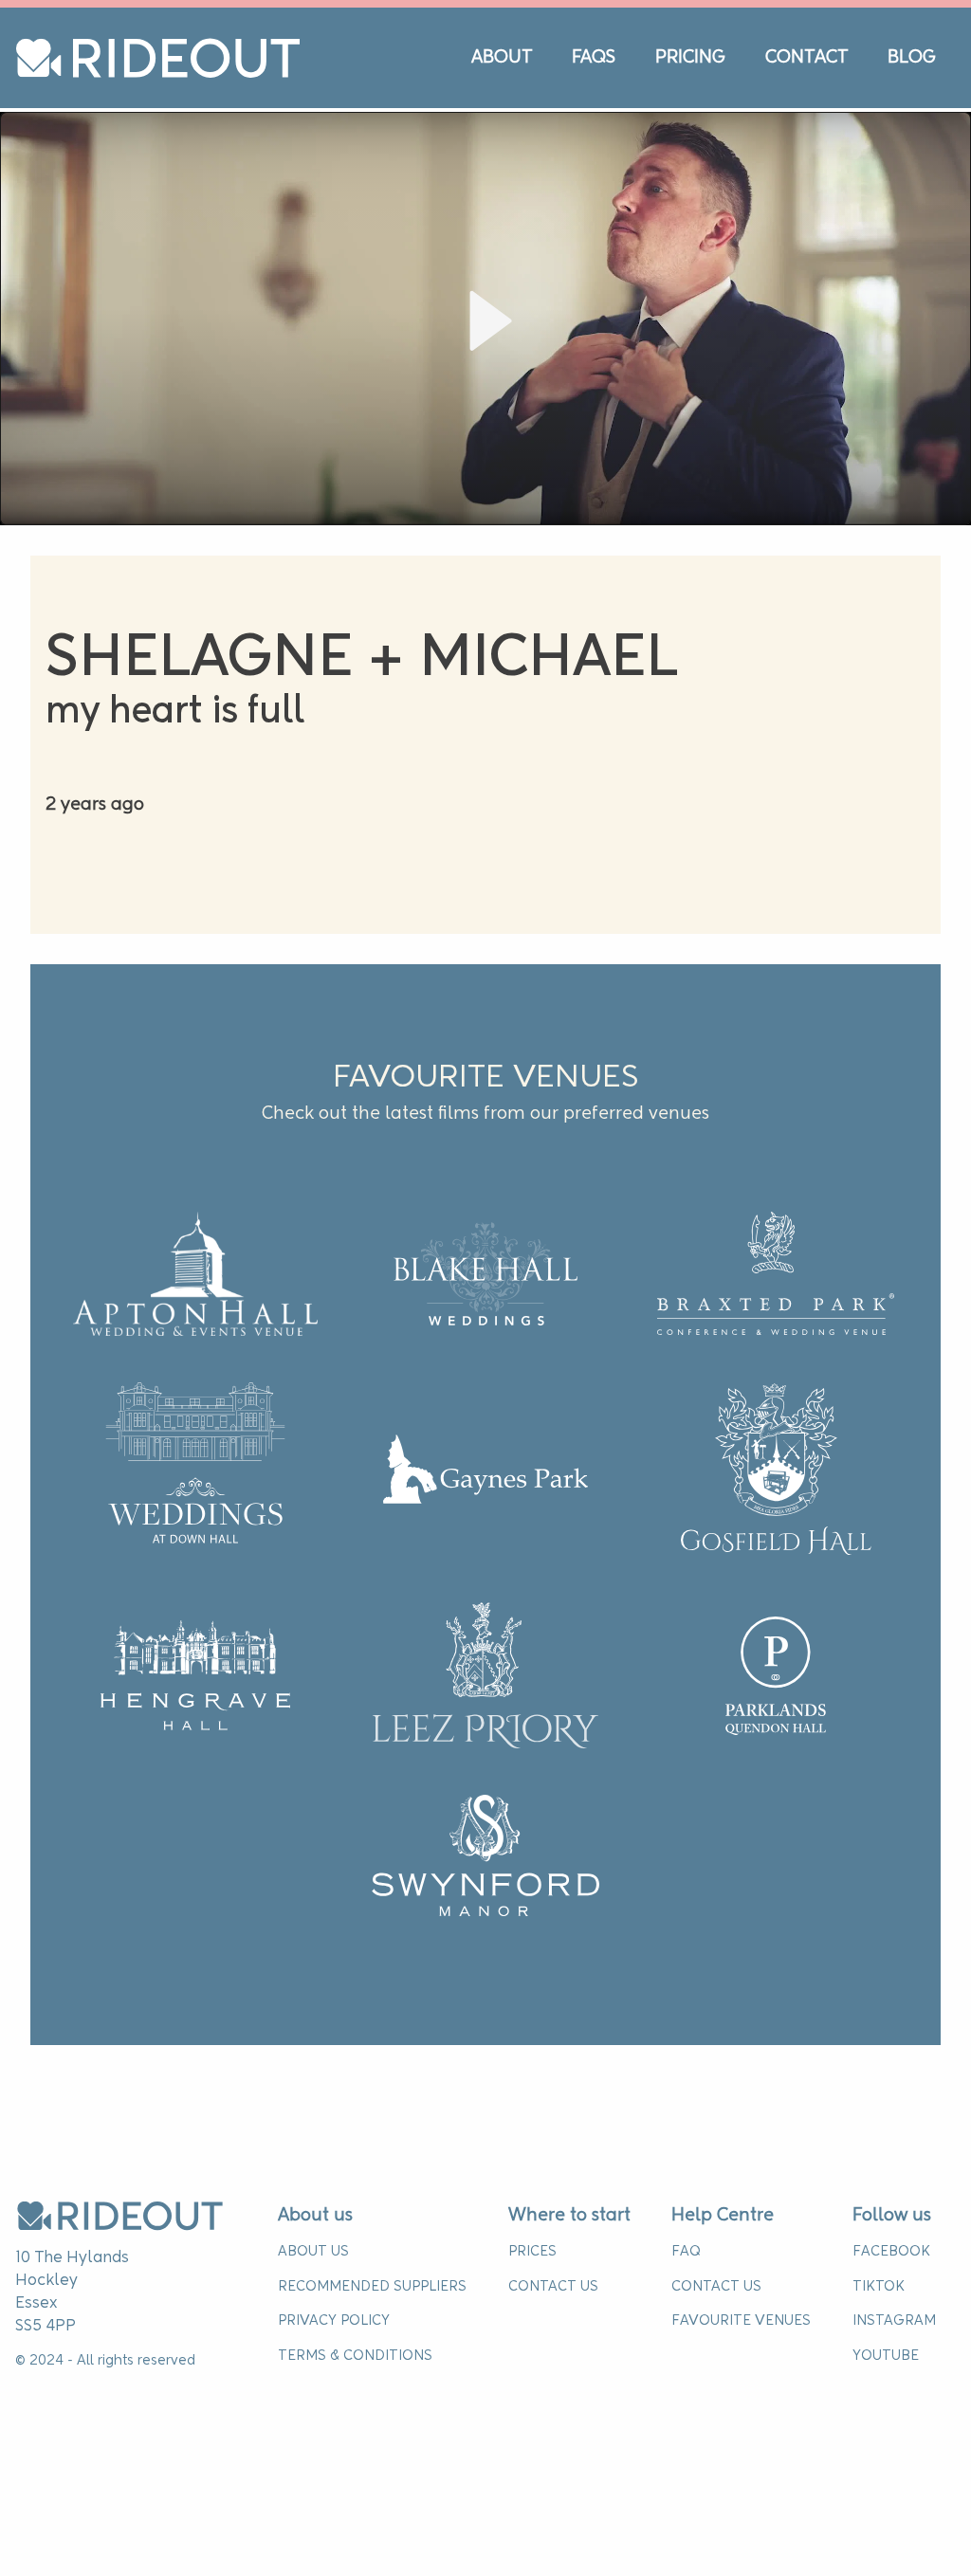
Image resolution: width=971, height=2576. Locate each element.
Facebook (891, 2252)
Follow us (892, 2216)
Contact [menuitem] (807, 58)
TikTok (879, 2287)
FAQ (686, 2252)
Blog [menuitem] (912, 58)
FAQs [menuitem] (594, 58)
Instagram (894, 2321)
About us (315, 2216)
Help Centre (723, 2216)
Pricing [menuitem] (690, 58)
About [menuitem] (502, 58)
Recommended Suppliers (372, 2287)
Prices (532, 2252)
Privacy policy (334, 2321)
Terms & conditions (355, 2356)
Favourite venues (741, 2321)
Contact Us (553, 2287)
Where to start (569, 2216)
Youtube (886, 2356)
